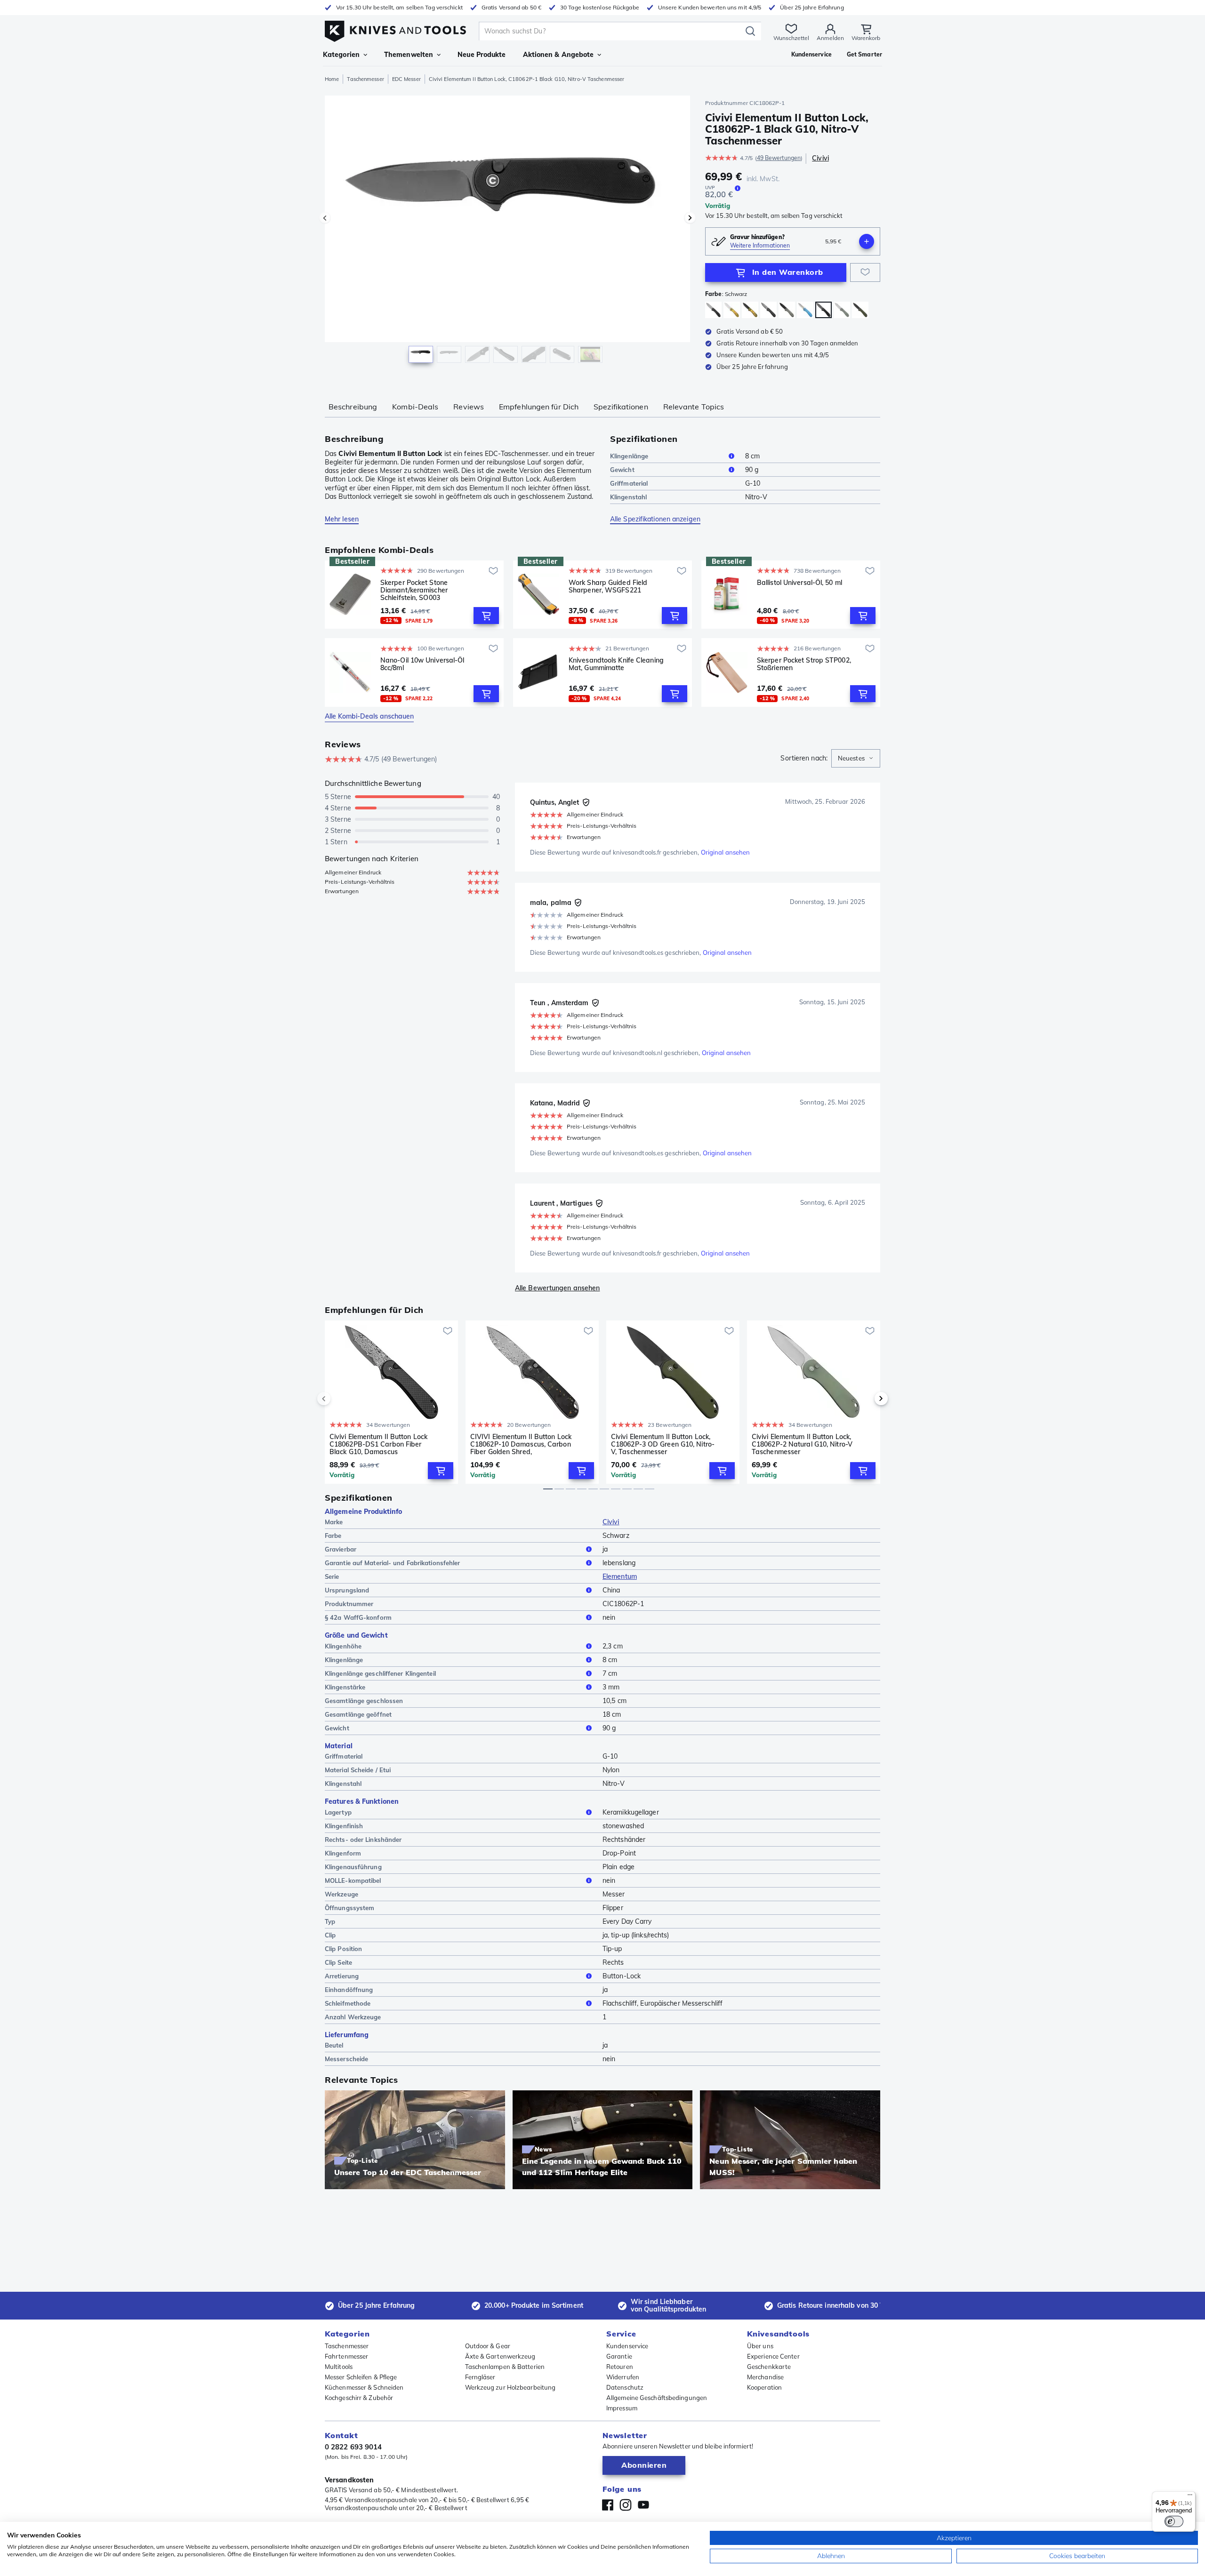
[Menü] (1190, 2497)
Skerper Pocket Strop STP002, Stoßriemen (804, 664)
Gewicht (622, 470)
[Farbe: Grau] (787, 310)
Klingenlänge (629, 456)
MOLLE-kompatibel (353, 1880)
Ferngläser (480, 2377)
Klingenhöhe (343, 1646)
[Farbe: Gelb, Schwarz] (750, 310)
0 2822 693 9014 (353, 2447)
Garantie (619, 2356)
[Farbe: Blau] (805, 310)
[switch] (1174, 2521)
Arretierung (342, 1976)
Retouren (620, 2367)
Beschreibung (353, 407)
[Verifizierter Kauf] (586, 802)
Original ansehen (726, 852)
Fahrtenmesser (346, 2356)
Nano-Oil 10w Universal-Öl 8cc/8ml (422, 664)
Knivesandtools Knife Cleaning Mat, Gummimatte (616, 664)
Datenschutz (625, 2387)
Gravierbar (341, 1549)
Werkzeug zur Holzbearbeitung (510, 2387)
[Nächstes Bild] (690, 218)
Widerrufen (623, 2377)
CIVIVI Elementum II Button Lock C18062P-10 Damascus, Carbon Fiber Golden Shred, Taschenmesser (521, 1444)
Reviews (469, 407)
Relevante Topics (694, 407)
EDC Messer (406, 79)
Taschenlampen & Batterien (505, 2367)
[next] (865, 1399)
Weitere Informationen (760, 245)
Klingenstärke (345, 1687)
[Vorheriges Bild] (325, 218)
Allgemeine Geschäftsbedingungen (657, 2398)
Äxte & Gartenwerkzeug (500, 2356)
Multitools (339, 2367)
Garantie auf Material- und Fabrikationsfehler (393, 1563)
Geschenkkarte (769, 2367)
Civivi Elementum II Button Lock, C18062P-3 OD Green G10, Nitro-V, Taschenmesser (663, 1444)
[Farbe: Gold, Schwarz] (713, 310)
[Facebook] (608, 2505)
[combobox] (856, 759)
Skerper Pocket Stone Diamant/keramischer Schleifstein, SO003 (414, 590)
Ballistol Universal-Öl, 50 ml (799, 583)
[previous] (340, 1399)
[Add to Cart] (486, 616)
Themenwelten (409, 55)
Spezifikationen (621, 407)
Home (332, 79)
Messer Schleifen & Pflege (361, 2377)
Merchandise (765, 2377)
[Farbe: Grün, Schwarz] (860, 310)
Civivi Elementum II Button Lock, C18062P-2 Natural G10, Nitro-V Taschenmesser (802, 1444)
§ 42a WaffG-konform (358, 1617)
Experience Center (773, 2356)
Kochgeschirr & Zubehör (359, 2398)
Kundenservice (627, 2346)
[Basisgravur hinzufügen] (867, 241)
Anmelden (830, 38)
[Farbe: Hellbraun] (842, 310)
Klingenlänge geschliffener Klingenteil (380, 1673)
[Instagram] (626, 2505)
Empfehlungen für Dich (539, 407)
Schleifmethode (348, 2003)
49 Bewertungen (779, 158)
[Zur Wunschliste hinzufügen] (865, 272)
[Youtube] (643, 2505)
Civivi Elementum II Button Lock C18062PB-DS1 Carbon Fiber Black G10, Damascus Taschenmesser (378, 1444)
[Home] (395, 29)
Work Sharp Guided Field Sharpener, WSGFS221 (608, 587)
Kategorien (341, 55)
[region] (507, 232)
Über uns (760, 2346)
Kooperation (764, 2387)
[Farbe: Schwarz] (768, 310)
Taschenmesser (365, 79)
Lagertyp (338, 1812)
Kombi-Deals (415, 407)
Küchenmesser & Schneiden (364, 2387)
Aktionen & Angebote (558, 55)
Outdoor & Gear (488, 2346)
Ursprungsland (347, 1590)
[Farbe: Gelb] (732, 310)
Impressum (622, 2408)
